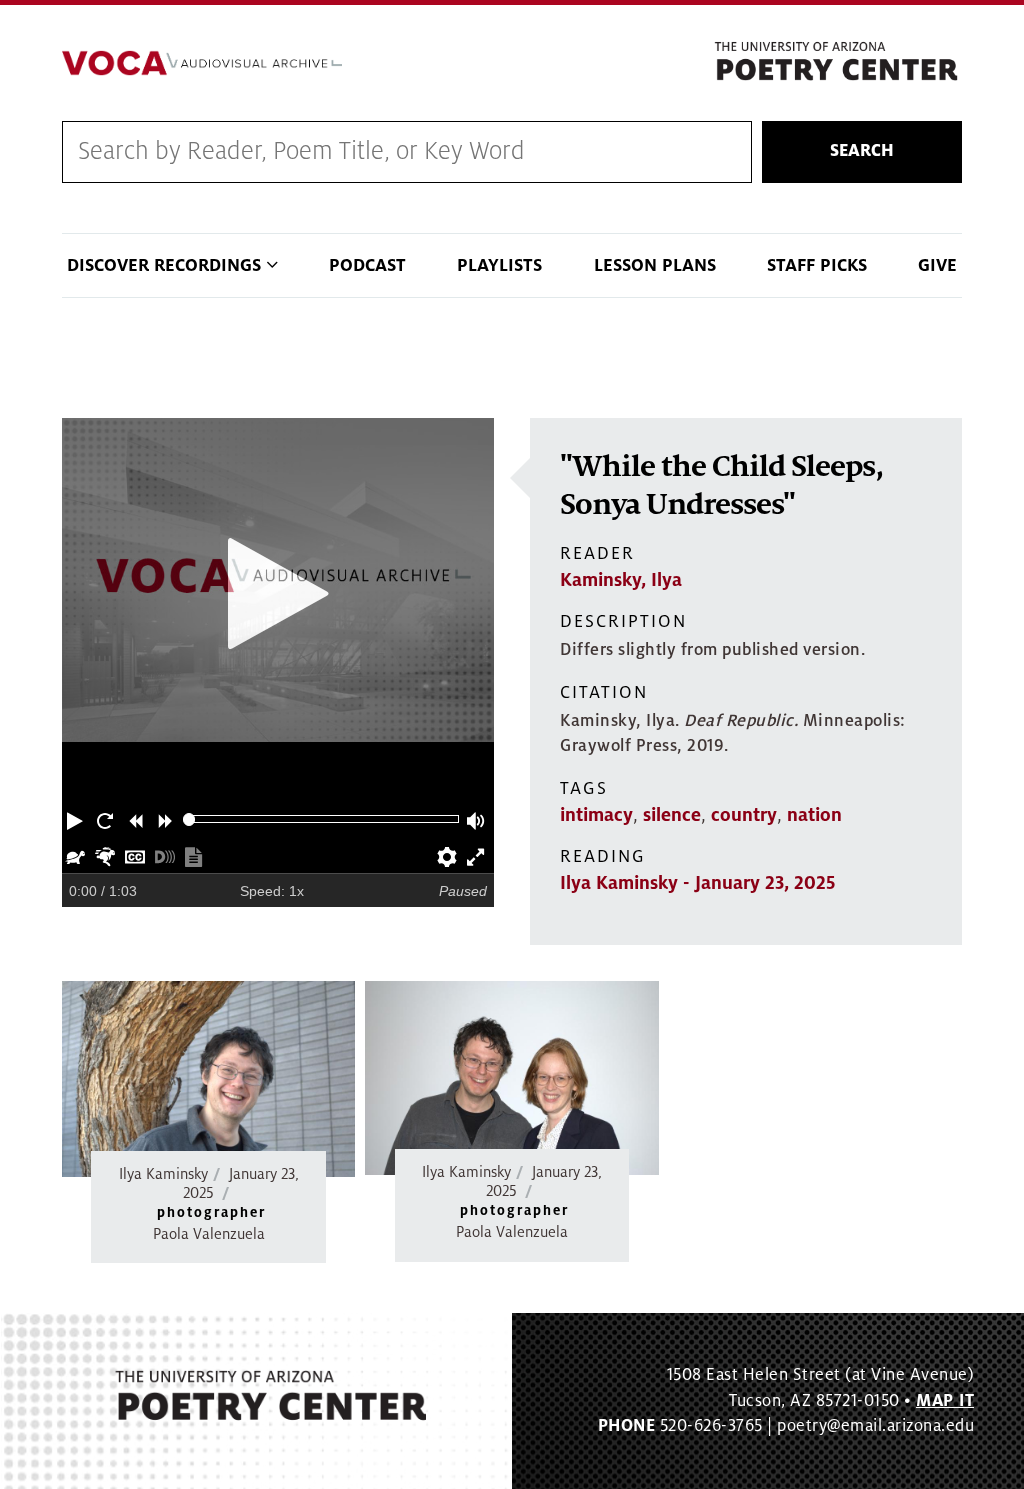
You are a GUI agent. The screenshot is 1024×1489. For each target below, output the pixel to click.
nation (814, 815)
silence (672, 815)
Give (937, 265)
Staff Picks (817, 265)
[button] (77, 819)
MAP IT (945, 1401)
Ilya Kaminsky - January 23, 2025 (697, 883)
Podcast (367, 265)
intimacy (596, 815)
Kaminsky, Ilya (621, 580)
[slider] (189, 819)
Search (862, 151)
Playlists (499, 265)
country (744, 815)
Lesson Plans (655, 265)
